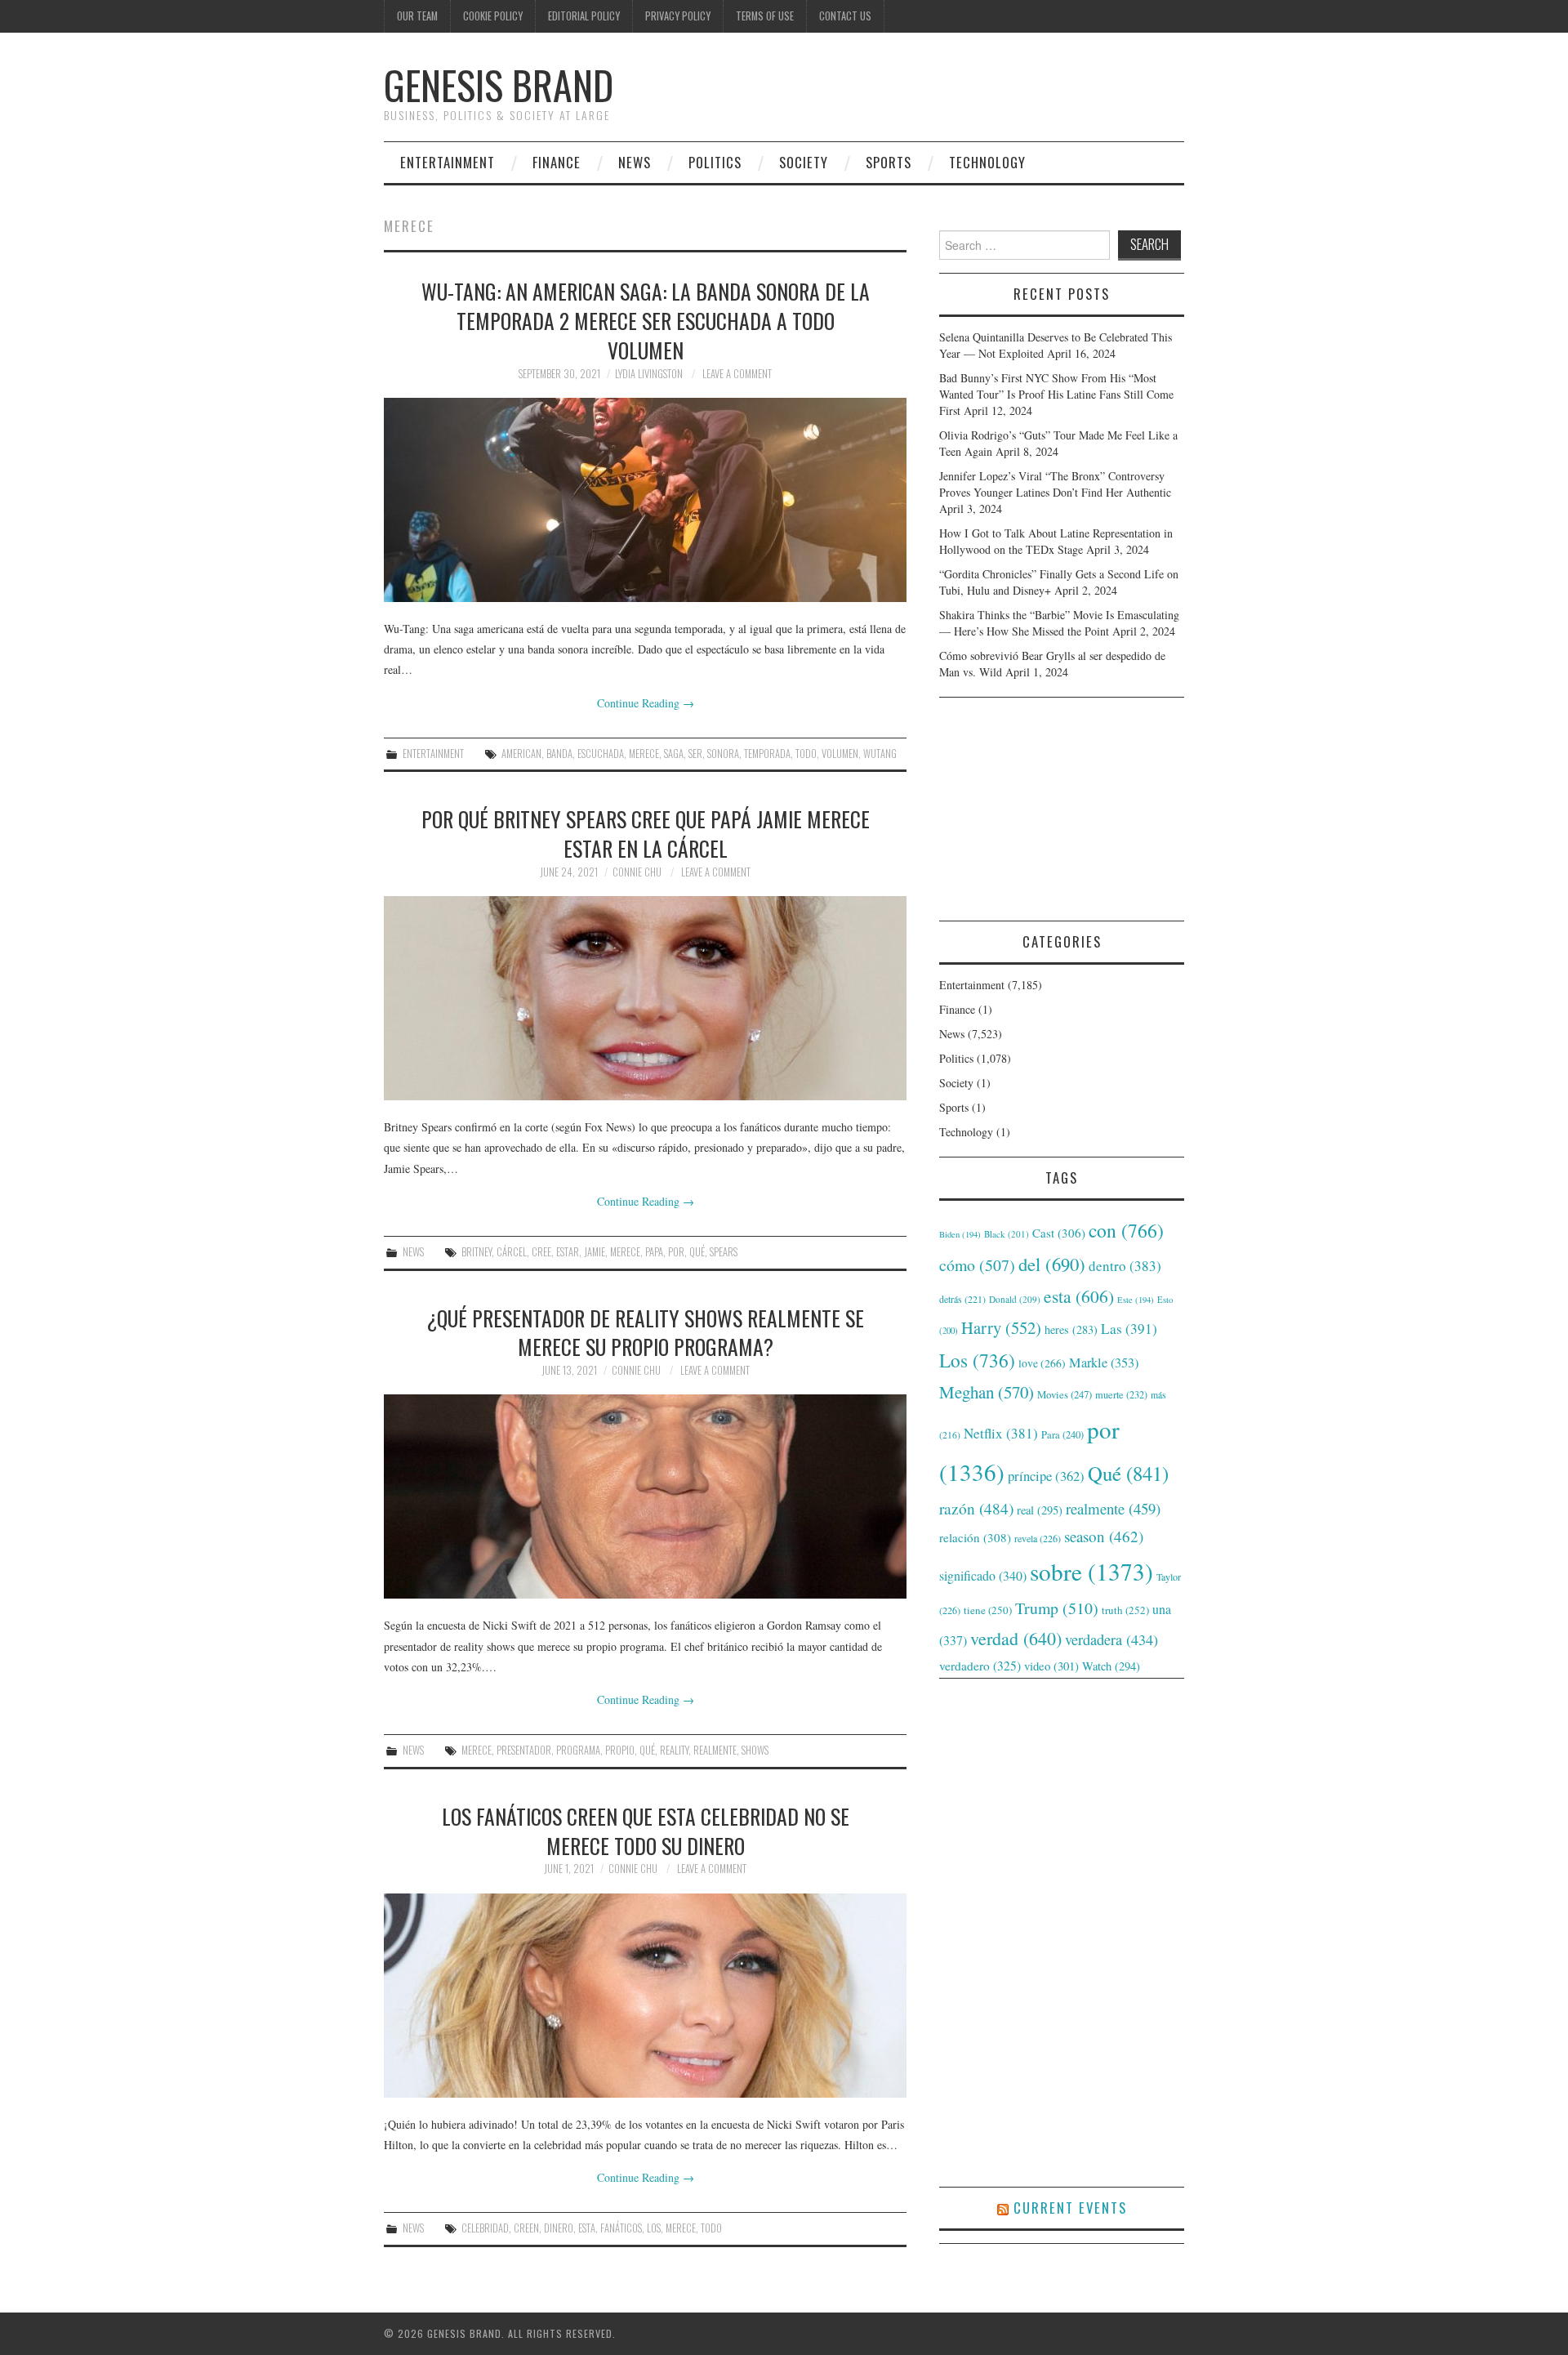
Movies (1065, 1394)
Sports (889, 162)
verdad (1016, 1638)
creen (526, 2228)
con (1126, 1230)
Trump (1057, 1608)
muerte (1121, 1394)
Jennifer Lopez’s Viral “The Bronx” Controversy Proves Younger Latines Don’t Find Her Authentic (1055, 484)
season (1104, 1536)
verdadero (980, 1666)
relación (975, 1537)
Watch (1111, 1666)
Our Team (417, 16)
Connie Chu (637, 872)
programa (578, 1750)
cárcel (512, 1252)
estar (568, 1252)
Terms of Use (765, 16)
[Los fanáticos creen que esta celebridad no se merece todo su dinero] (645, 1996)
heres (1071, 1329)
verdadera (1111, 1639)
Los (654, 2228)
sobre (1091, 1571)
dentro (1125, 1266)
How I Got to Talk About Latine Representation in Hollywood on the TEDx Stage (1056, 541)
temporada (767, 754)
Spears (724, 1252)
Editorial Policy (584, 16)
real (1040, 1510)
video (1051, 1666)
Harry (1001, 1327)
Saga (674, 754)
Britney (477, 1252)
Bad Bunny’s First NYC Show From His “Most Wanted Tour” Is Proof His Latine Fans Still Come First (1056, 394)
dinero (559, 2228)
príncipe (1046, 1476)
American (521, 754)
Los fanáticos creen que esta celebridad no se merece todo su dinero (646, 1831)
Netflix (1001, 1433)
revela (1038, 1538)
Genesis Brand (499, 85)
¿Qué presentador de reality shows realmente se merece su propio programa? (645, 1332)
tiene (988, 1610)
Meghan (987, 1392)
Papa (654, 1252)
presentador (524, 1750)
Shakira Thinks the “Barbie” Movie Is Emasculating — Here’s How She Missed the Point (1059, 623)
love (1042, 1363)
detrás (962, 1299)
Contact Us (845, 16)
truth (1125, 1610)
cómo (977, 1265)
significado (983, 1575)
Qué (697, 1252)
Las (1129, 1329)
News (635, 162)
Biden (960, 1234)
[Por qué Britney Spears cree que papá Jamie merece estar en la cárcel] (645, 998)
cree (541, 1252)
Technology (987, 162)
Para (1062, 1435)
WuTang (880, 754)
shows (755, 1750)
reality (674, 1750)
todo (806, 754)
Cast (1059, 1233)
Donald (1015, 1299)
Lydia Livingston (649, 374)
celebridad (485, 2228)
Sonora (723, 754)
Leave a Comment (737, 374)
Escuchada (601, 754)
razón (976, 1508)
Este (1136, 1300)
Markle (1104, 1363)
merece (644, 754)
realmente (715, 1750)
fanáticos (621, 2228)
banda (559, 754)
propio (620, 1750)
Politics (715, 162)
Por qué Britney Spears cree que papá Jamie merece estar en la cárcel (646, 833)
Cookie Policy (493, 16)
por (676, 1252)
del (1052, 1264)
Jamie (595, 1252)
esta (587, 2228)
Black (1007, 1234)
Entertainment (448, 162)
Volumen (840, 754)
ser (695, 754)
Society (804, 162)
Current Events (1070, 2208)
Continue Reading (646, 703)
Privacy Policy (678, 16)
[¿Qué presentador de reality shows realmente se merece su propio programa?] (645, 1496)
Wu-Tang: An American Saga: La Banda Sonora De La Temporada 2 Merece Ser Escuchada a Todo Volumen (646, 320)
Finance (557, 162)
